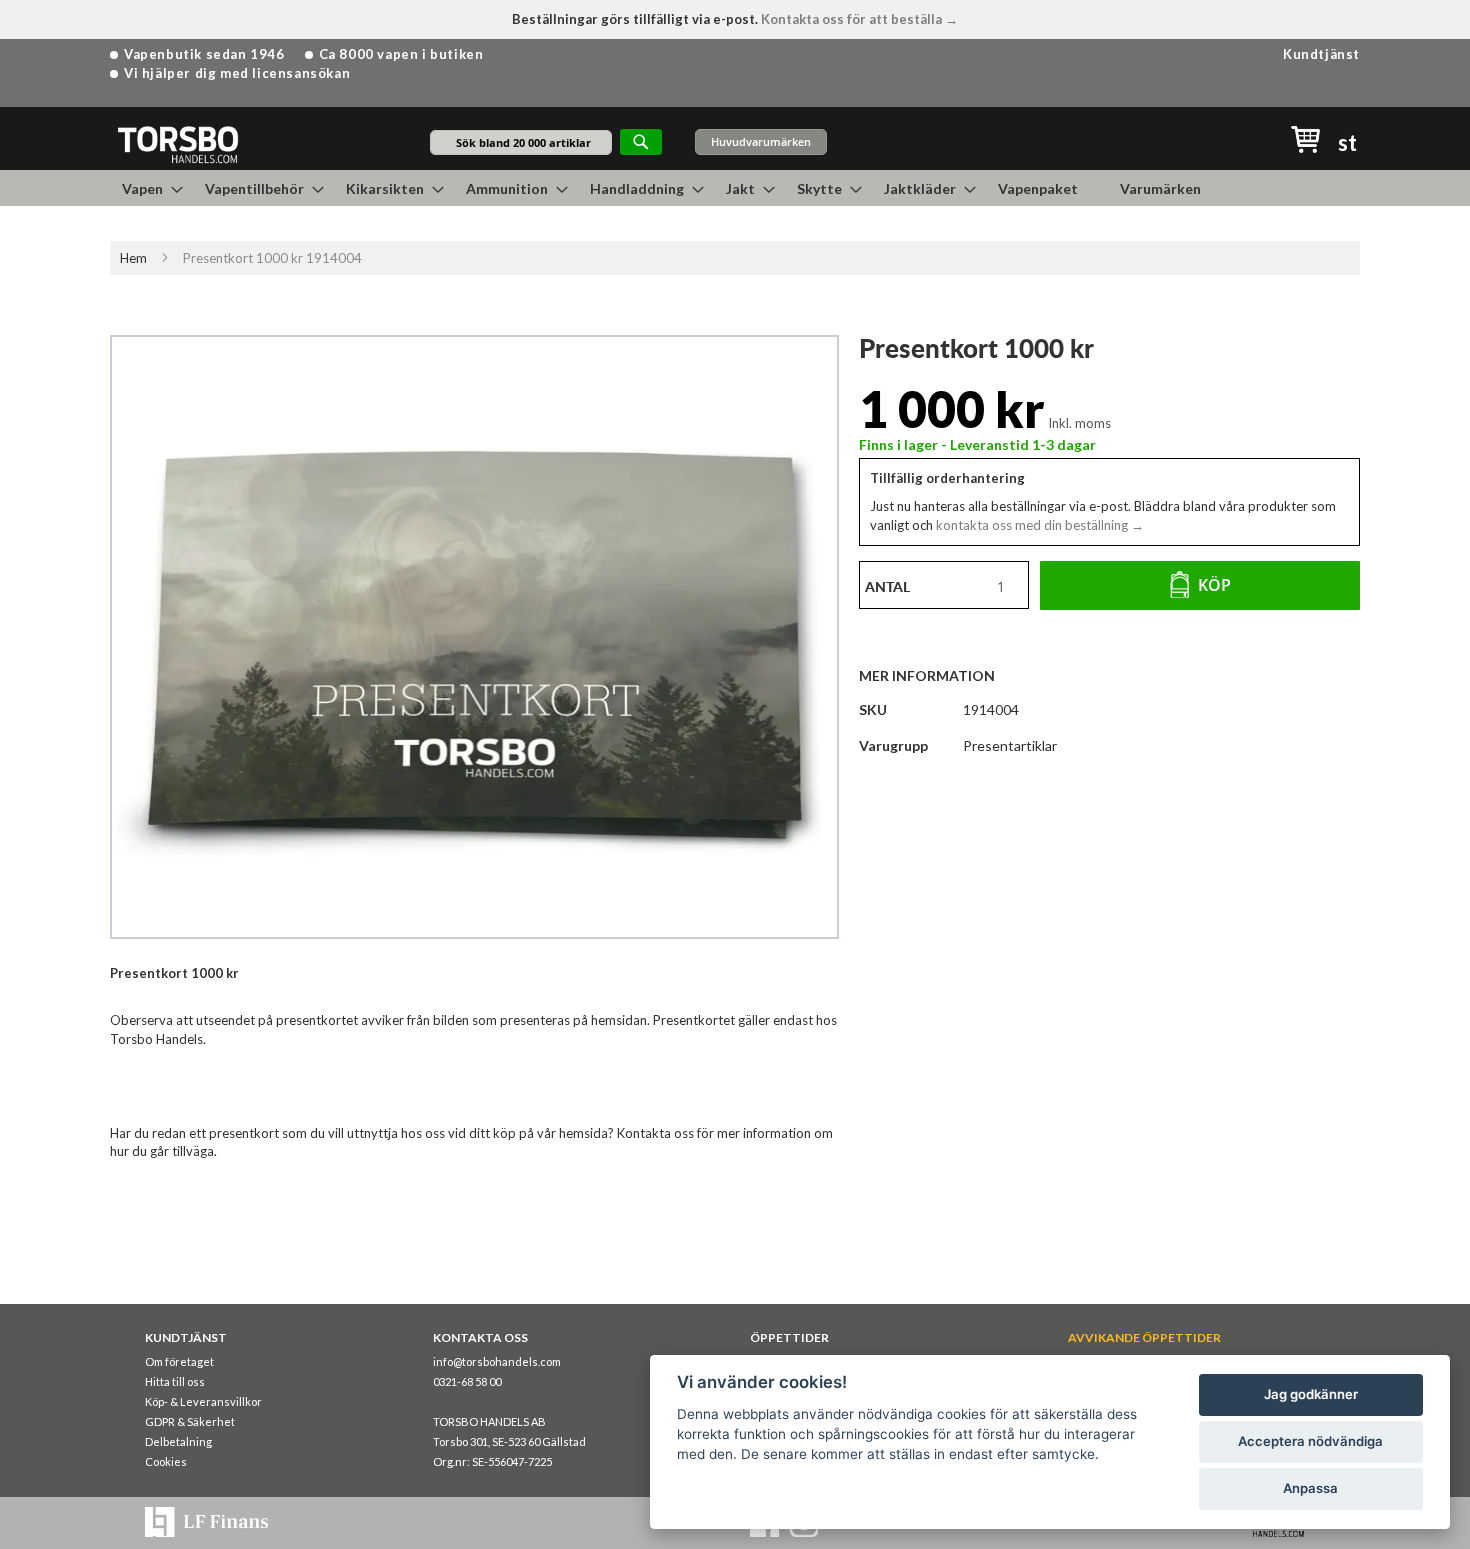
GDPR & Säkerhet (190, 1421)
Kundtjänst (1321, 54)
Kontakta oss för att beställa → (859, 19)
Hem (133, 258)
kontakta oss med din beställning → (1038, 525)
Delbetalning (178, 1441)
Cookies (166, 1461)
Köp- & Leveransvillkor (203, 1401)
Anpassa (1310, 1488)
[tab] (937, 675)
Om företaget (179, 1361)
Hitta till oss (175, 1381)
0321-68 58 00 (467, 1381)
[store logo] (177, 143)
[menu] (735, 188)
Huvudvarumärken (761, 141)
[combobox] (521, 142)
